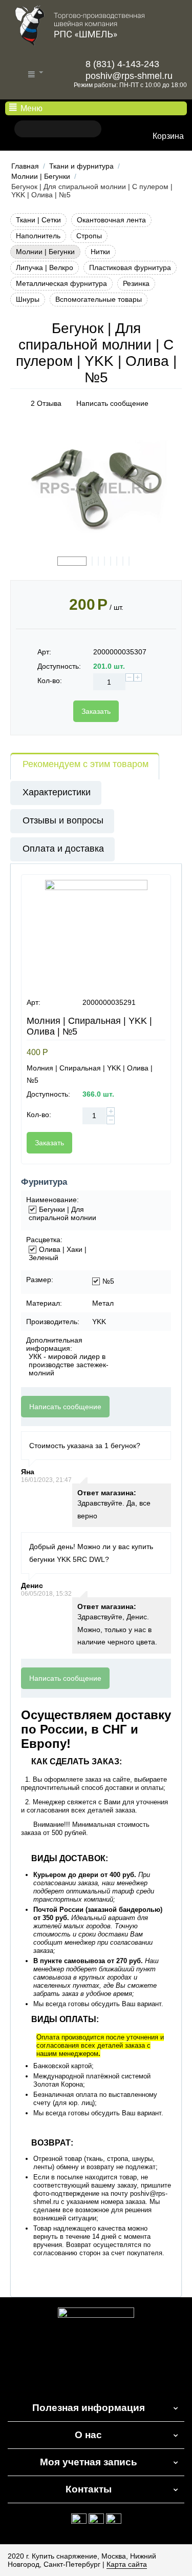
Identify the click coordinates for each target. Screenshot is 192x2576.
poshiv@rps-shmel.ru (128, 76)
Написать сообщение (112, 403)
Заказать (96, 711)
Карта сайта (127, 2564)
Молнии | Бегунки (41, 176)
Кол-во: (50, 681)
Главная (25, 166)
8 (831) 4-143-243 (121, 64)
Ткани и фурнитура (81, 166)
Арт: (44, 652)
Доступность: (59, 666)
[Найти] (22, 129)
